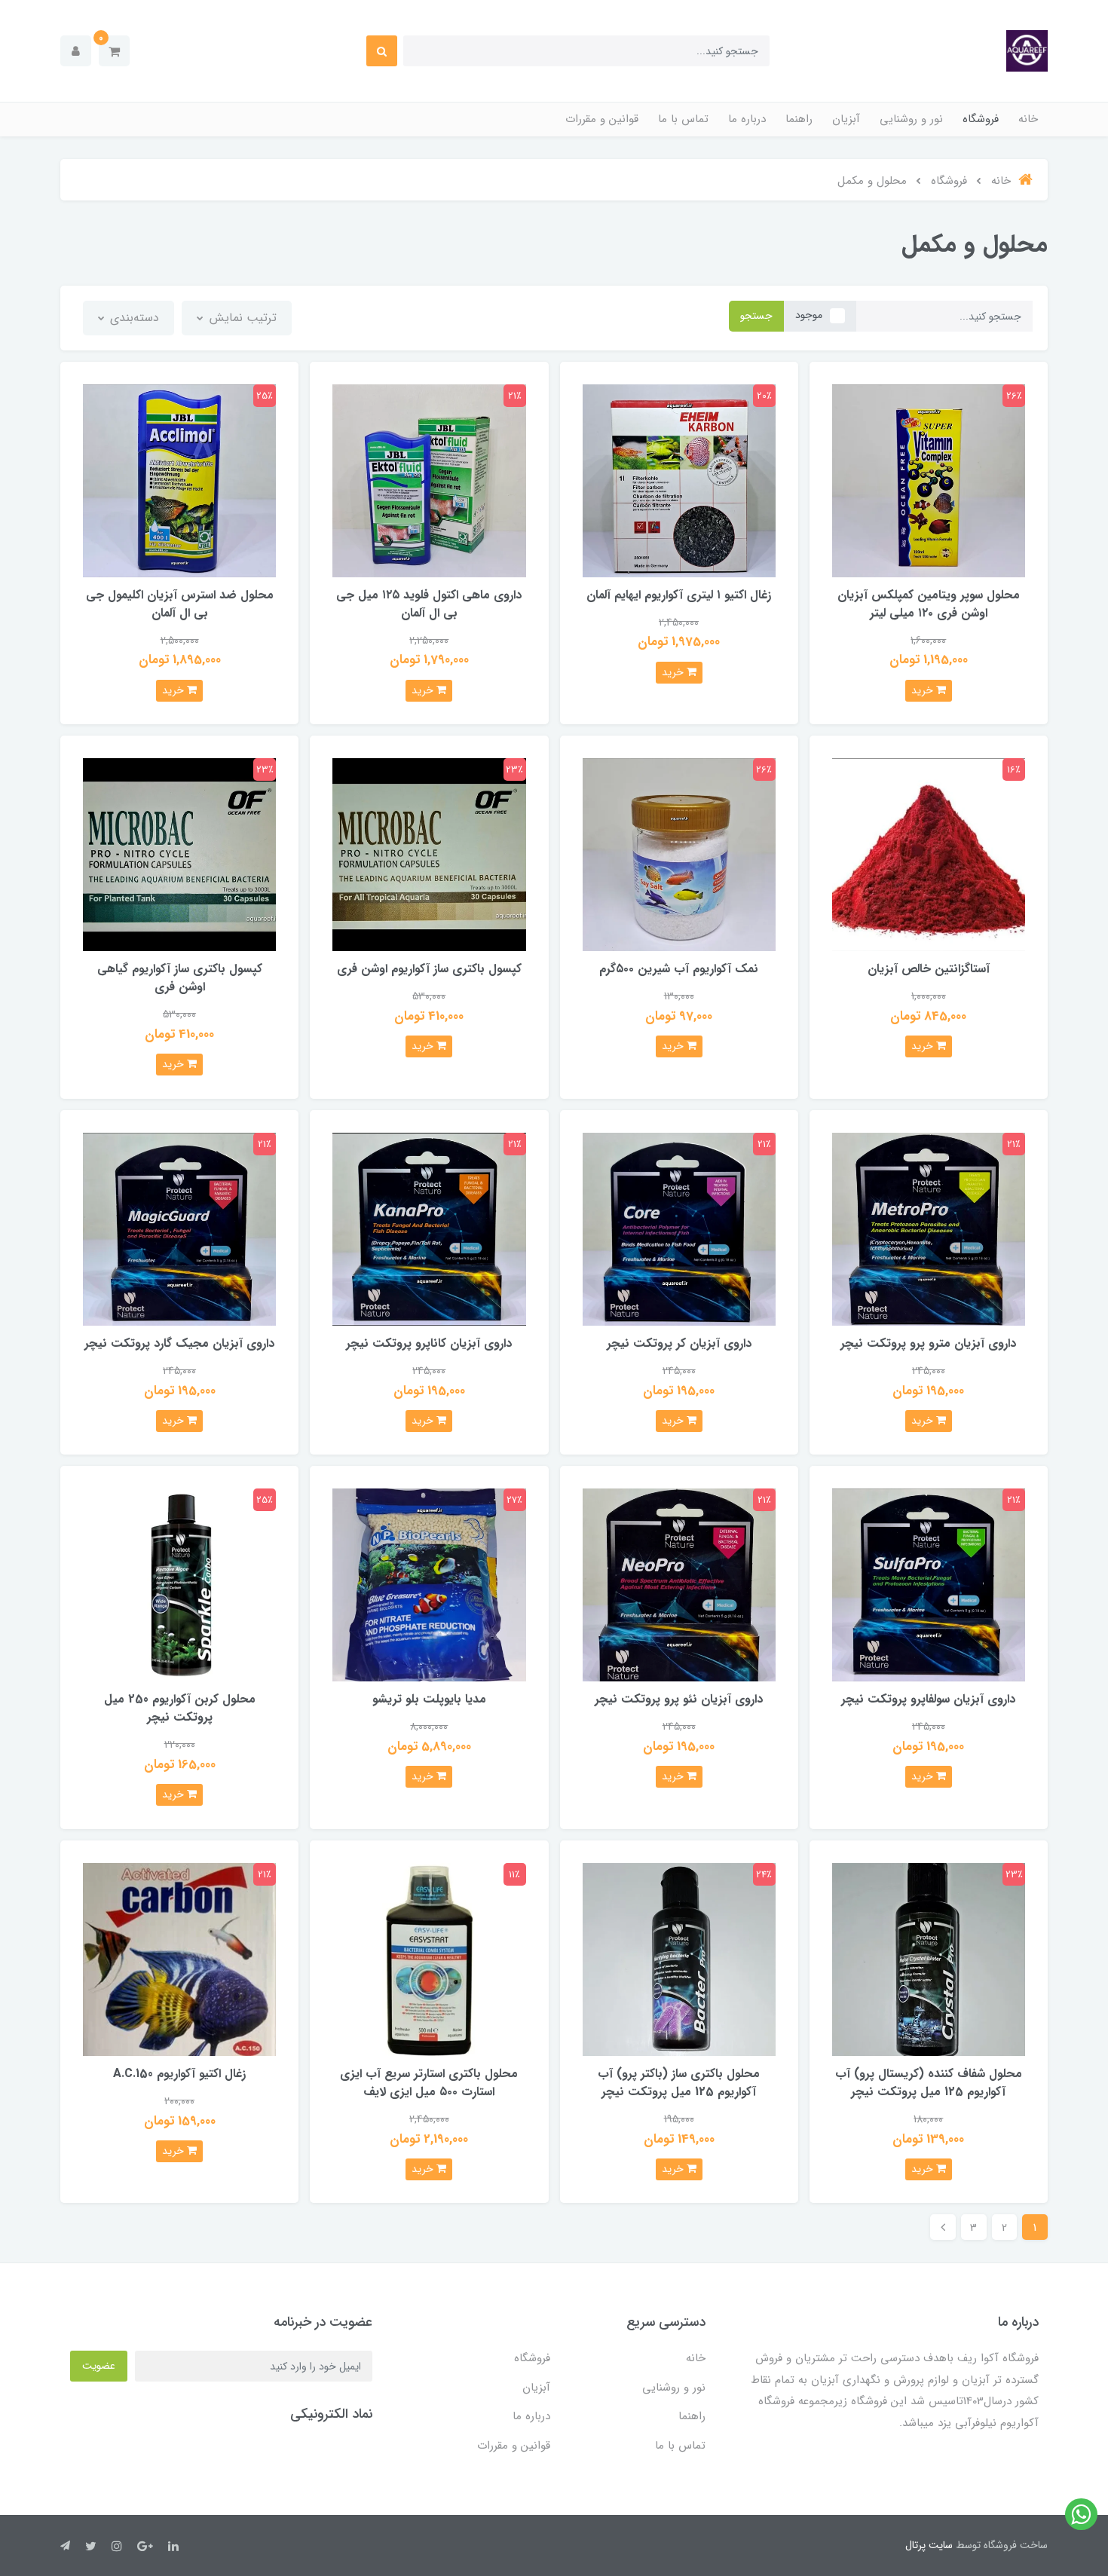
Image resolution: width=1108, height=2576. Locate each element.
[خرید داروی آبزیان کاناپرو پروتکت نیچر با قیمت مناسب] (429, 1228)
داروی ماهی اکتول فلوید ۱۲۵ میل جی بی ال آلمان (429, 604)
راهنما (799, 119)
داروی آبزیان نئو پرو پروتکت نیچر (679, 1699)
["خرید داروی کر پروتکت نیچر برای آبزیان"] (679, 1228)
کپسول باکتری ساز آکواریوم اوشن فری (429, 969)
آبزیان (846, 119)
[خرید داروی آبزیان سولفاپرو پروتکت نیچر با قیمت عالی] (929, 1585)
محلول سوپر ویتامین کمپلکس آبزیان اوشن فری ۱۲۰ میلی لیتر (929, 604)
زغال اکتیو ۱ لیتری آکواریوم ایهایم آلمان (679, 595)
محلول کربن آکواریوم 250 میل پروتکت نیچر (180, 1708)
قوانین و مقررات (602, 119)
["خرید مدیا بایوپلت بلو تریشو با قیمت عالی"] (429, 1585)
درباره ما (747, 119)
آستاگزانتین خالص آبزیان (929, 969)
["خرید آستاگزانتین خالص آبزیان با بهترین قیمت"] (929, 854)
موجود (809, 315)
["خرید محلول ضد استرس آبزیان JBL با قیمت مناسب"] (179, 480)
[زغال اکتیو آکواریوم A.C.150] (179, 1958)
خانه (1028, 119)
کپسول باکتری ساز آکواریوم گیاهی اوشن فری (180, 978)
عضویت (99, 2366)
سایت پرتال (929, 2545)
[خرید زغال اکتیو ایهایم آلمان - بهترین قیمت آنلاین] (679, 480)
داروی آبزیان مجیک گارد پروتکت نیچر (179, 1343)
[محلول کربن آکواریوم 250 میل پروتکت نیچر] (179, 1585)
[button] (114, 51)
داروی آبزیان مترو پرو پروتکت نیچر (928, 1343)
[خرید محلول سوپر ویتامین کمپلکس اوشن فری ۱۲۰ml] (929, 480)
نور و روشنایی (911, 119)
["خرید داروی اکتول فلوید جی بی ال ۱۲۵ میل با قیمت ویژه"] (429, 480)
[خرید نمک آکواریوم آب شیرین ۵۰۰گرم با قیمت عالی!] (679, 854)
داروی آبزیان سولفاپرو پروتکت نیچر (928, 1699)
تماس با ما (683, 119)
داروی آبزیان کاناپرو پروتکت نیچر (429, 1343)
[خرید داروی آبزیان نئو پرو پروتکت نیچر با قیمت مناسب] (679, 1585)
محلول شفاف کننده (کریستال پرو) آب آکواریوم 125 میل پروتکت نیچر (929, 2083)
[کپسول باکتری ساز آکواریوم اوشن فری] (429, 854)
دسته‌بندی (133, 318)
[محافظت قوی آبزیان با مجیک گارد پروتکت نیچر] (179, 1228)
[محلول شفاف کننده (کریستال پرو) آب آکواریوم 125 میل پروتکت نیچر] (929, 1958)
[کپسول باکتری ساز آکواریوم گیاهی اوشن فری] (179, 854)
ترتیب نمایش (241, 318)
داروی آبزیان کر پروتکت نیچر (679, 1343)
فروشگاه (981, 119)
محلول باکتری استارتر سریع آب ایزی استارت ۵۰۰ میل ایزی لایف (429, 2083)
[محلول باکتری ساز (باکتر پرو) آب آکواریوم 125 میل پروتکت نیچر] (679, 1958)
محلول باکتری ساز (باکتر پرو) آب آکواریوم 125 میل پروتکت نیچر (679, 2083)
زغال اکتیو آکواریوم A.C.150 (179, 2074)
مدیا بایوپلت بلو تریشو (429, 1699)
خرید (924, 690)
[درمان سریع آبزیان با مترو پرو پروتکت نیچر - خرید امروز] (929, 1228)
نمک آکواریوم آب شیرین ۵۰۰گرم (679, 969)
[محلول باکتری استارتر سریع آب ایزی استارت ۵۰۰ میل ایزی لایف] (429, 1958)
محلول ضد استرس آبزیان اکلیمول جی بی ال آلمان (180, 604)
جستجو (756, 316)
